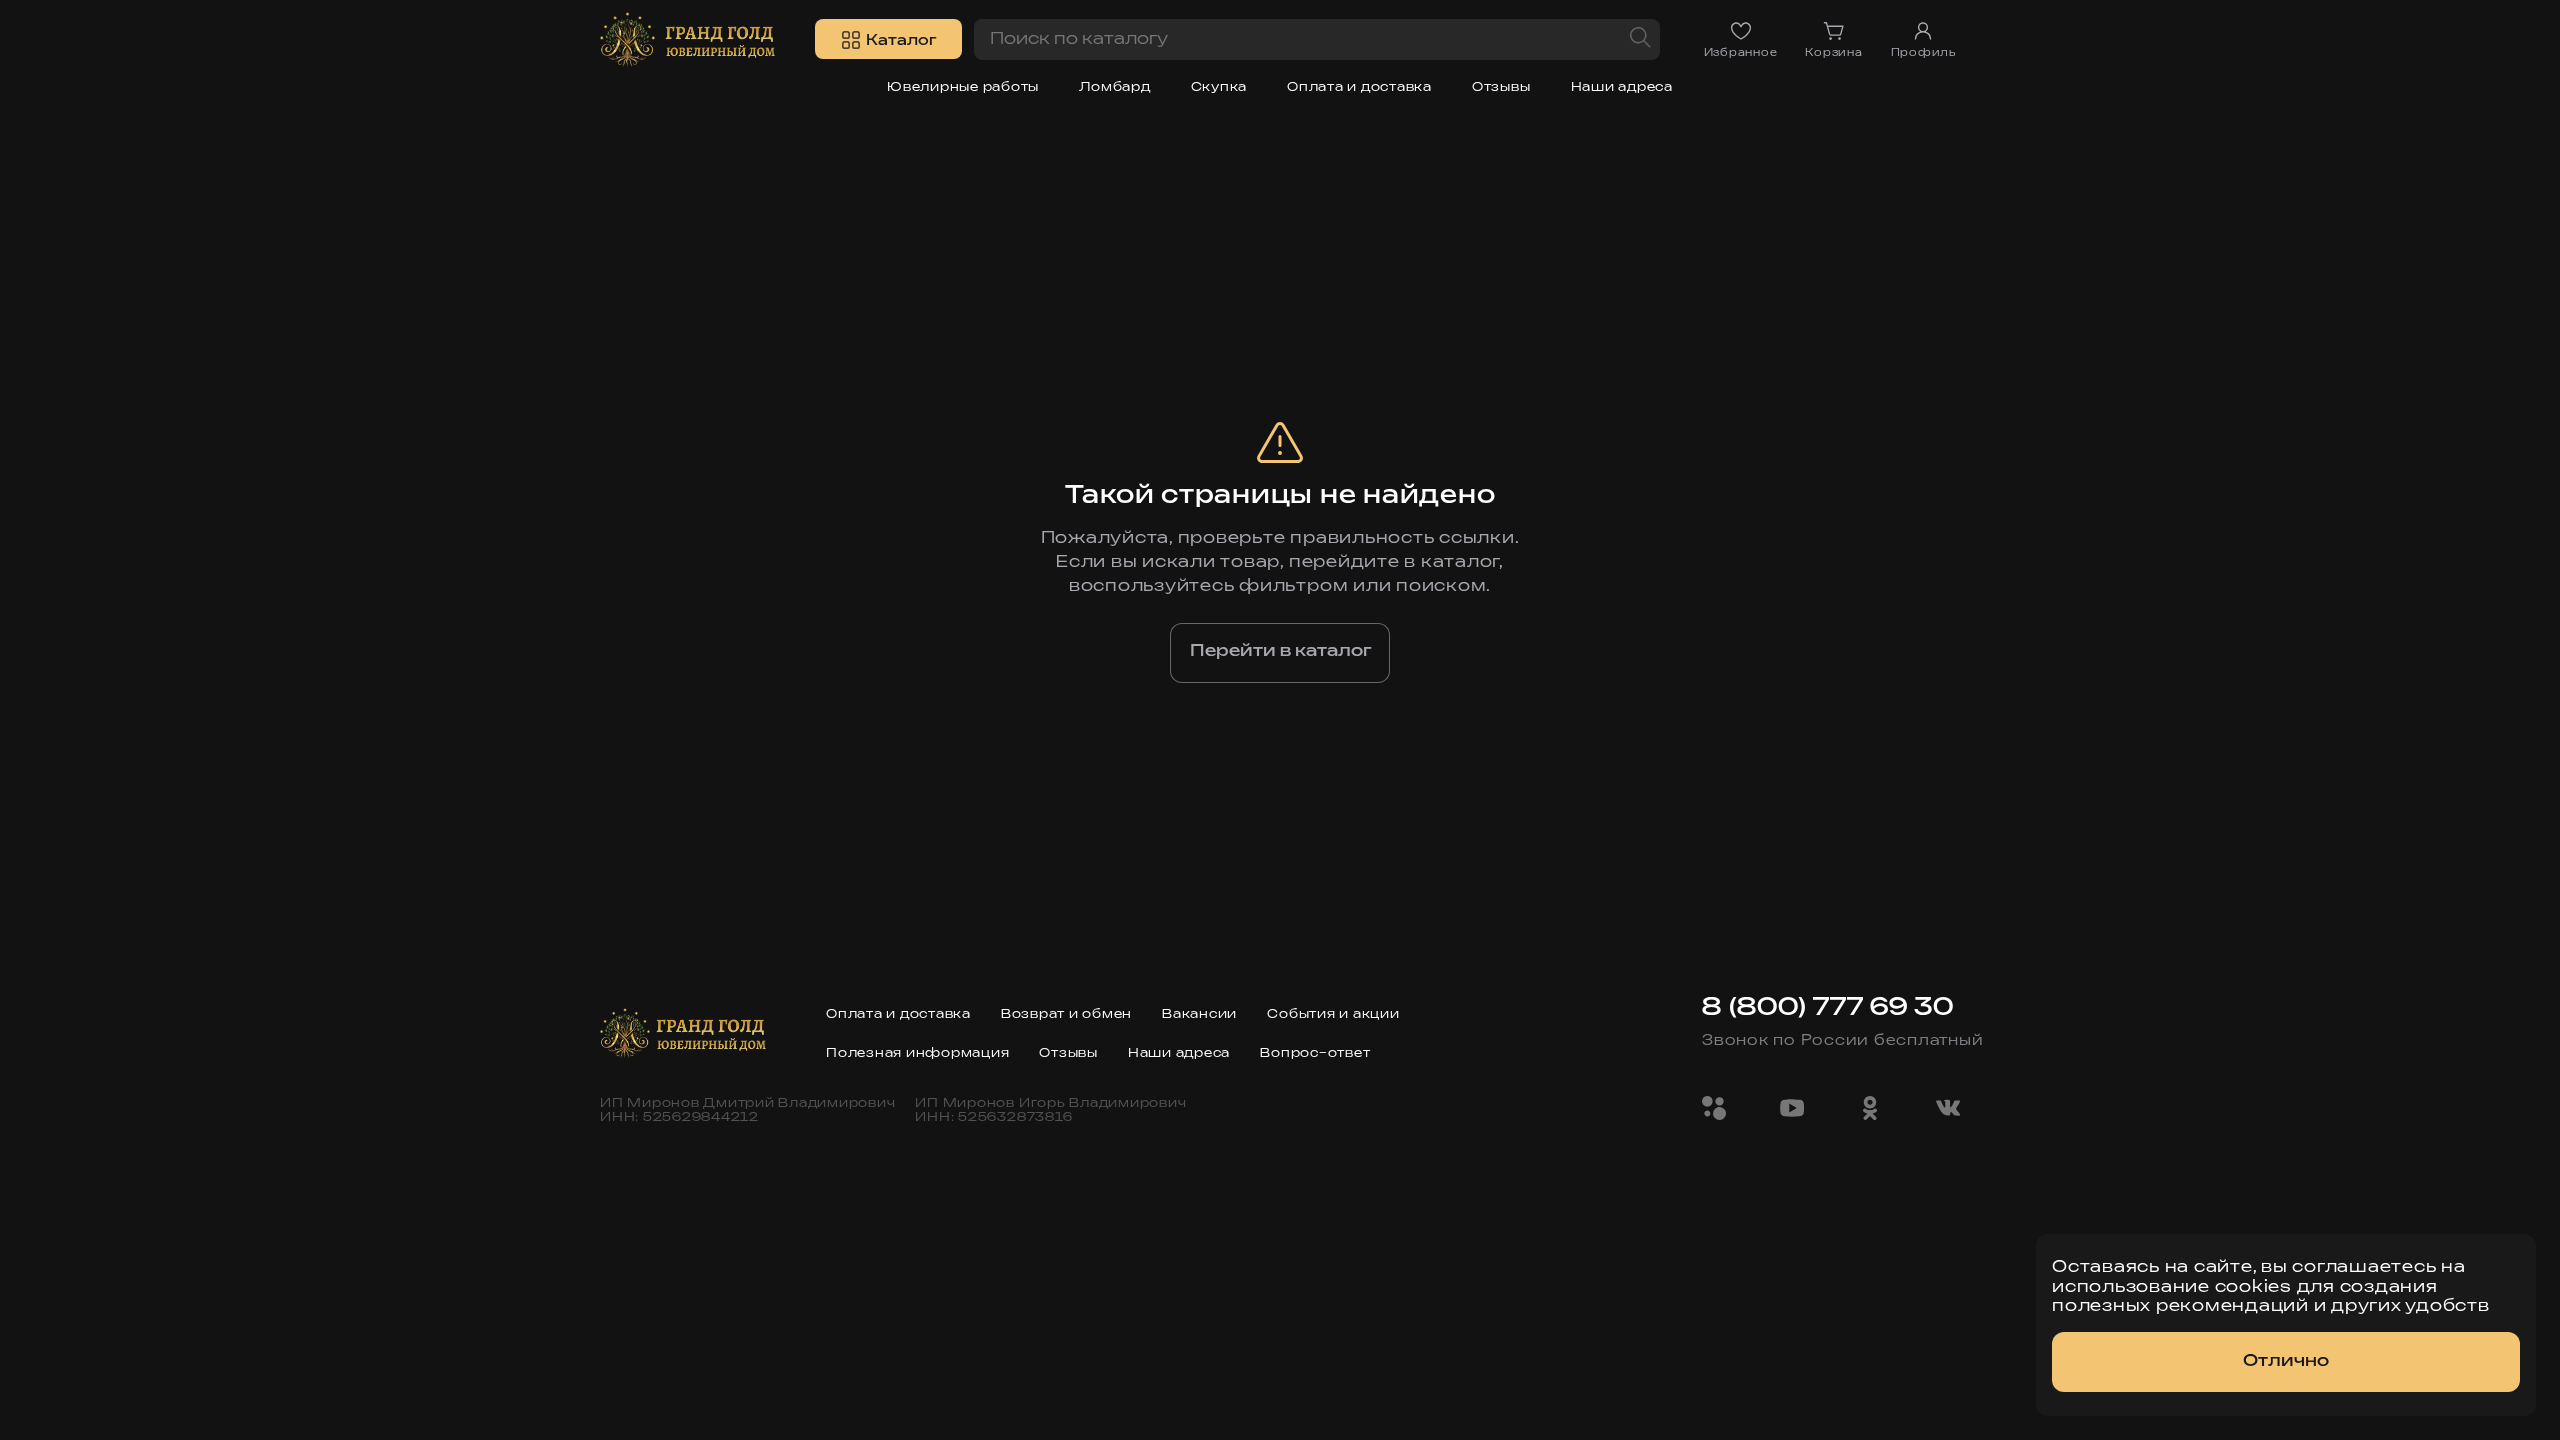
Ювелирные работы (963, 87)
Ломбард (1114, 87)
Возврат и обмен (1066, 1014)
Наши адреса (1622, 87)
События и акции (1333, 1014)
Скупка (1219, 87)
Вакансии (1199, 1014)
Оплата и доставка (1359, 87)
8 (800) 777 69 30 (1828, 1008)
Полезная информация (917, 1053)
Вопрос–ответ (1315, 1053)
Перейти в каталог (1280, 651)
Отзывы (1501, 87)
